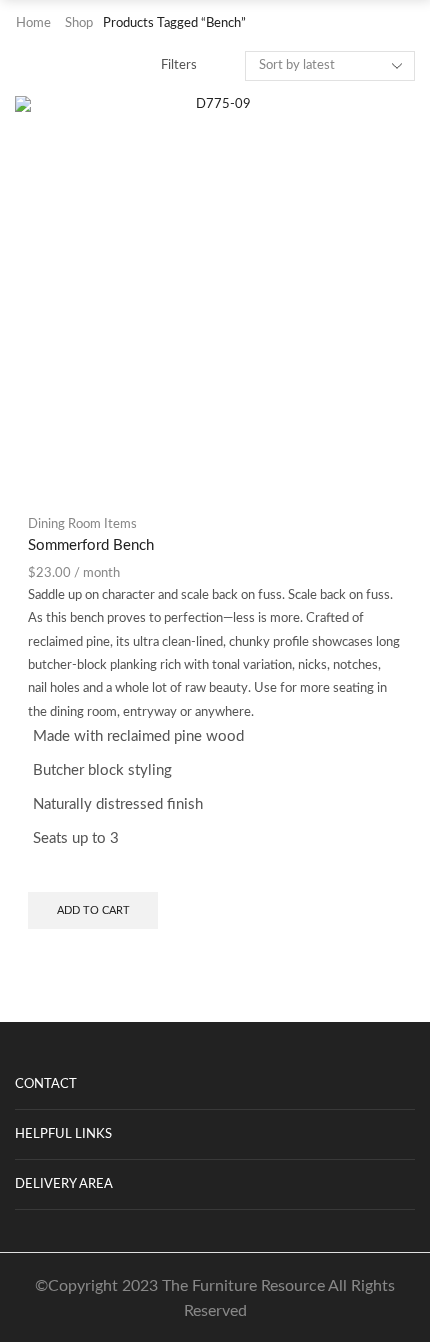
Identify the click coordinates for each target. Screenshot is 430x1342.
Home (33, 23)
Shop (79, 23)
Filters (179, 65)
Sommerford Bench (91, 545)
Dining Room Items (82, 524)
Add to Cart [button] (93, 910)
